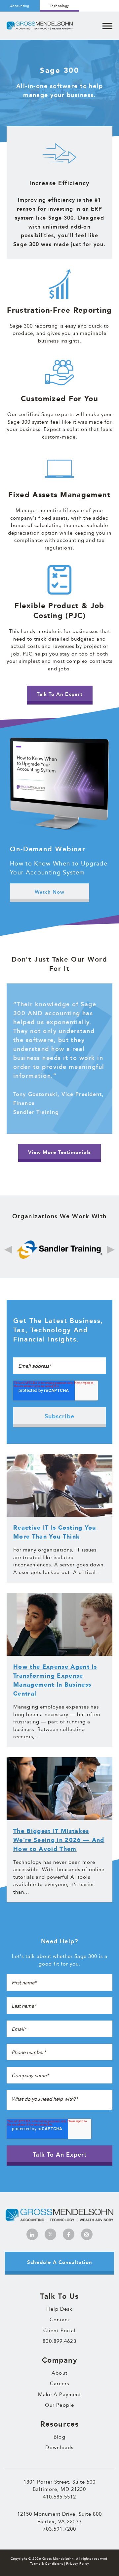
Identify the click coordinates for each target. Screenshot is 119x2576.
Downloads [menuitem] (59, 2447)
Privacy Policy (78, 2564)
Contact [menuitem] (60, 2320)
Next (111, 1250)
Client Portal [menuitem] (59, 2331)
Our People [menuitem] (59, 2405)
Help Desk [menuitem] (59, 2309)
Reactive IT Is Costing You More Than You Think (55, 1532)
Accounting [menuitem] (20, 6)
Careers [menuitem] (60, 2384)
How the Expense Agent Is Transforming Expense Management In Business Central (55, 1680)
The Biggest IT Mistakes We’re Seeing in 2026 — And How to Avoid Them (59, 1840)
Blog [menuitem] (59, 2437)
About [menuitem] (59, 2373)
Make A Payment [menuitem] (60, 2394)
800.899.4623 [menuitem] (59, 2341)
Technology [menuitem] (59, 6)
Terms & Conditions (47, 2564)
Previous (8, 1250)
